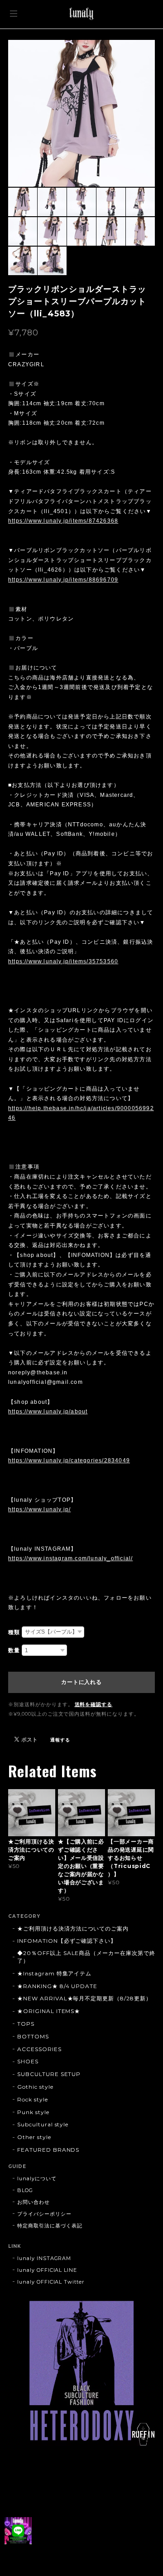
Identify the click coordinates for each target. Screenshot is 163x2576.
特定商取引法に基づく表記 (50, 2226)
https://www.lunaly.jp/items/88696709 (63, 580)
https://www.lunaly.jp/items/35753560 (63, 961)
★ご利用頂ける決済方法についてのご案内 (73, 1928)
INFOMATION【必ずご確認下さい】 (67, 1941)
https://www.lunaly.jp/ (39, 1509)
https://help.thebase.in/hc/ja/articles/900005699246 (81, 1113)
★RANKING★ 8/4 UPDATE (57, 1986)
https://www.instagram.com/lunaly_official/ (70, 1558)
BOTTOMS (33, 2036)
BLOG (25, 2190)
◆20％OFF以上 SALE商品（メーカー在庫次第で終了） (86, 1957)
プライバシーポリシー (44, 2214)
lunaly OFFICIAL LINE (47, 2270)
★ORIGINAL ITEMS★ (49, 2011)
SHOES (28, 2061)
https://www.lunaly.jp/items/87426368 (63, 521)
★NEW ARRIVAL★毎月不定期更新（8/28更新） (84, 1998)
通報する (60, 1740)
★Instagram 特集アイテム (54, 1973)
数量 (14, 1650)
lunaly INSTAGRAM (44, 2258)
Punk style (33, 2112)
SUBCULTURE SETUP (49, 2074)
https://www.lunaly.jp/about (48, 1412)
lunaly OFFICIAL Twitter (51, 2282)
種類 (14, 1632)
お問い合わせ (34, 2202)
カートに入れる (81, 1682)
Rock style (33, 2099)
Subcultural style (43, 2124)
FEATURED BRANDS (48, 2150)
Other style (34, 2137)
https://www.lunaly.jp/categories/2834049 (69, 1460)
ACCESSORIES (39, 2049)
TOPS (26, 2024)
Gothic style (35, 2087)
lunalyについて (37, 2178)
